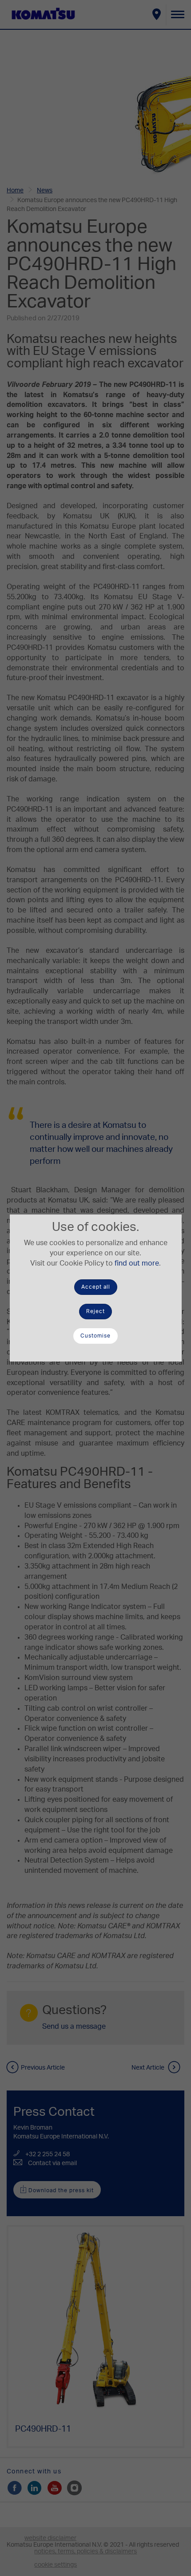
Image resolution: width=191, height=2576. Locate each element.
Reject (95, 1311)
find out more (137, 1263)
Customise (95, 1336)
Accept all (96, 1287)
